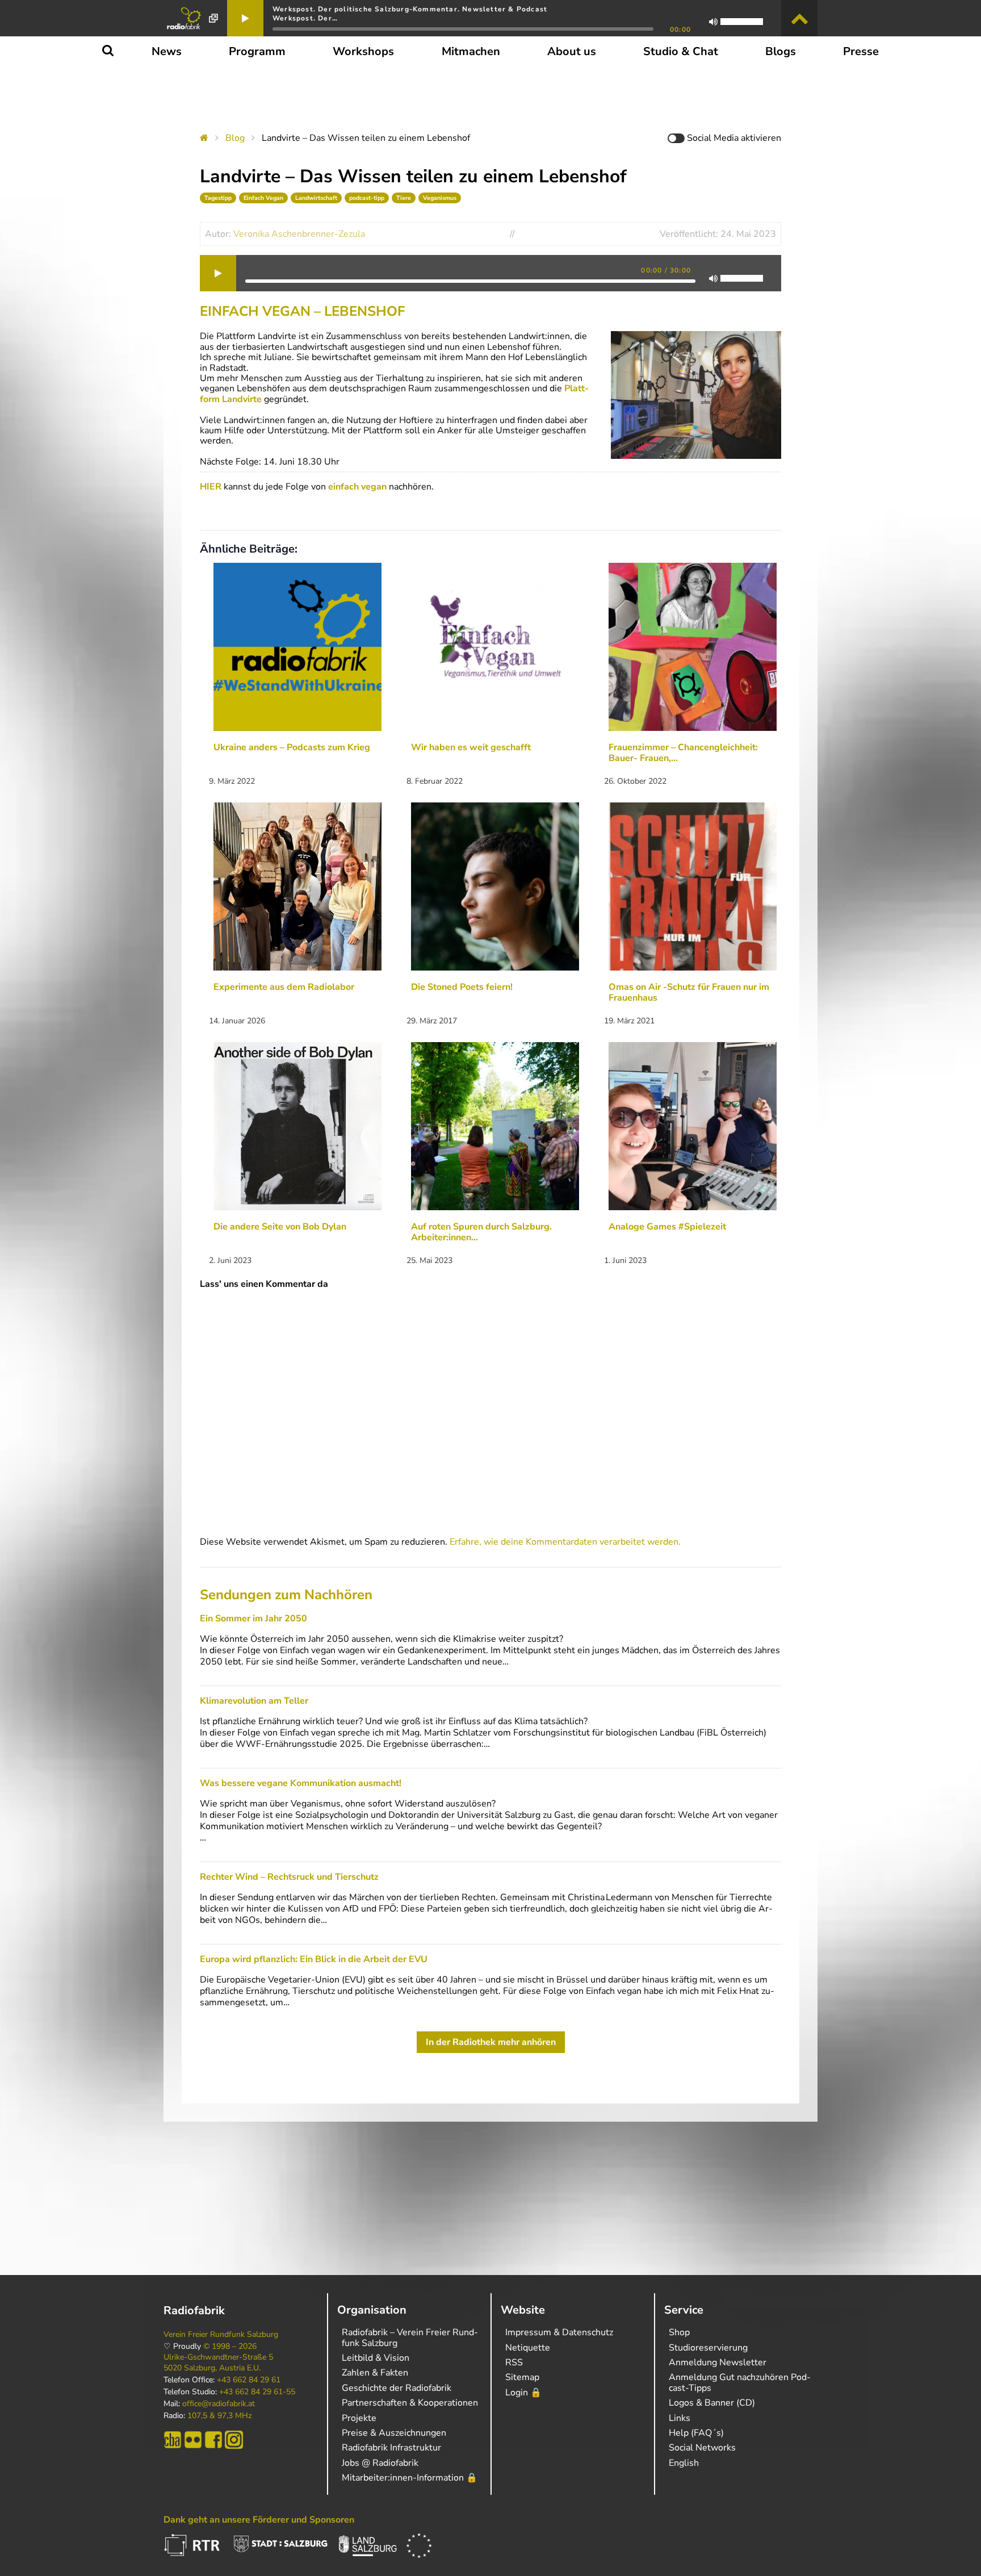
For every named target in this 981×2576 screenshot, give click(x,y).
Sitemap (522, 2377)
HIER (211, 487)
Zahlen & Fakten (375, 2373)
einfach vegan (357, 487)
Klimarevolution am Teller (254, 1701)
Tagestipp (218, 198)
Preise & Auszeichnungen (394, 2433)
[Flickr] (193, 2440)
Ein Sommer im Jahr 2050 (253, 1619)
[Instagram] (234, 2440)
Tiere (404, 198)
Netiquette (528, 2348)
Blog (235, 138)
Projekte (359, 2418)
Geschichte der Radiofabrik (397, 2388)
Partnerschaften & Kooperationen (410, 2403)
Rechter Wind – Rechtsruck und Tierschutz (289, 1877)
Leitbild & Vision (376, 2358)
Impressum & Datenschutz (559, 2332)
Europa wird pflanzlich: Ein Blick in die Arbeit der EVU (314, 1959)
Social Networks (702, 2448)
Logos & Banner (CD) (712, 2403)
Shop (679, 2332)
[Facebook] (213, 2440)
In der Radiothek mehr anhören (491, 2042)
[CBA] (173, 2440)
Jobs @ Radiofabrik (380, 2463)
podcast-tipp (367, 198)
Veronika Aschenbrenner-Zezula (299, 234)
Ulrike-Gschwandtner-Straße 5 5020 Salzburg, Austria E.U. (218, 2362)
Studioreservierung (708, 2348)
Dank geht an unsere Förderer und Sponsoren (259, 2520)
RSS (514, 2362)
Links (680, 2418)
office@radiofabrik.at (219, 2404)
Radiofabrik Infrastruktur (391, 2448)
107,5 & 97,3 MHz (219, 2416)
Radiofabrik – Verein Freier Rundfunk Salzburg (410, 2337)
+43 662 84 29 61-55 (257, 2392)
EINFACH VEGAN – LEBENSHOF (302, 311)
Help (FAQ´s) (696, 2433)
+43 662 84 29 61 (249, 2380)
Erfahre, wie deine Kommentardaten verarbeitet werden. (565, 1542)
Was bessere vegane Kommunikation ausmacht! (301, 1783)
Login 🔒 (523, 2393)
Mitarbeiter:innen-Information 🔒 (410, 2478)
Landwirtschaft (316, 198)
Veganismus (440, 198)
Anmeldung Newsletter (718, 2362)
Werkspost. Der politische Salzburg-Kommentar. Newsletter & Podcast (410, 9)
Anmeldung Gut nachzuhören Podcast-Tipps (740, 2382)
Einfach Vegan (263, 198)
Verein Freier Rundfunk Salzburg (221, 2335)
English (684, 2463)
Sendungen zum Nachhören (286, 1595)
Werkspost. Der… (305, 18)
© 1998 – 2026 (230, 2347)
